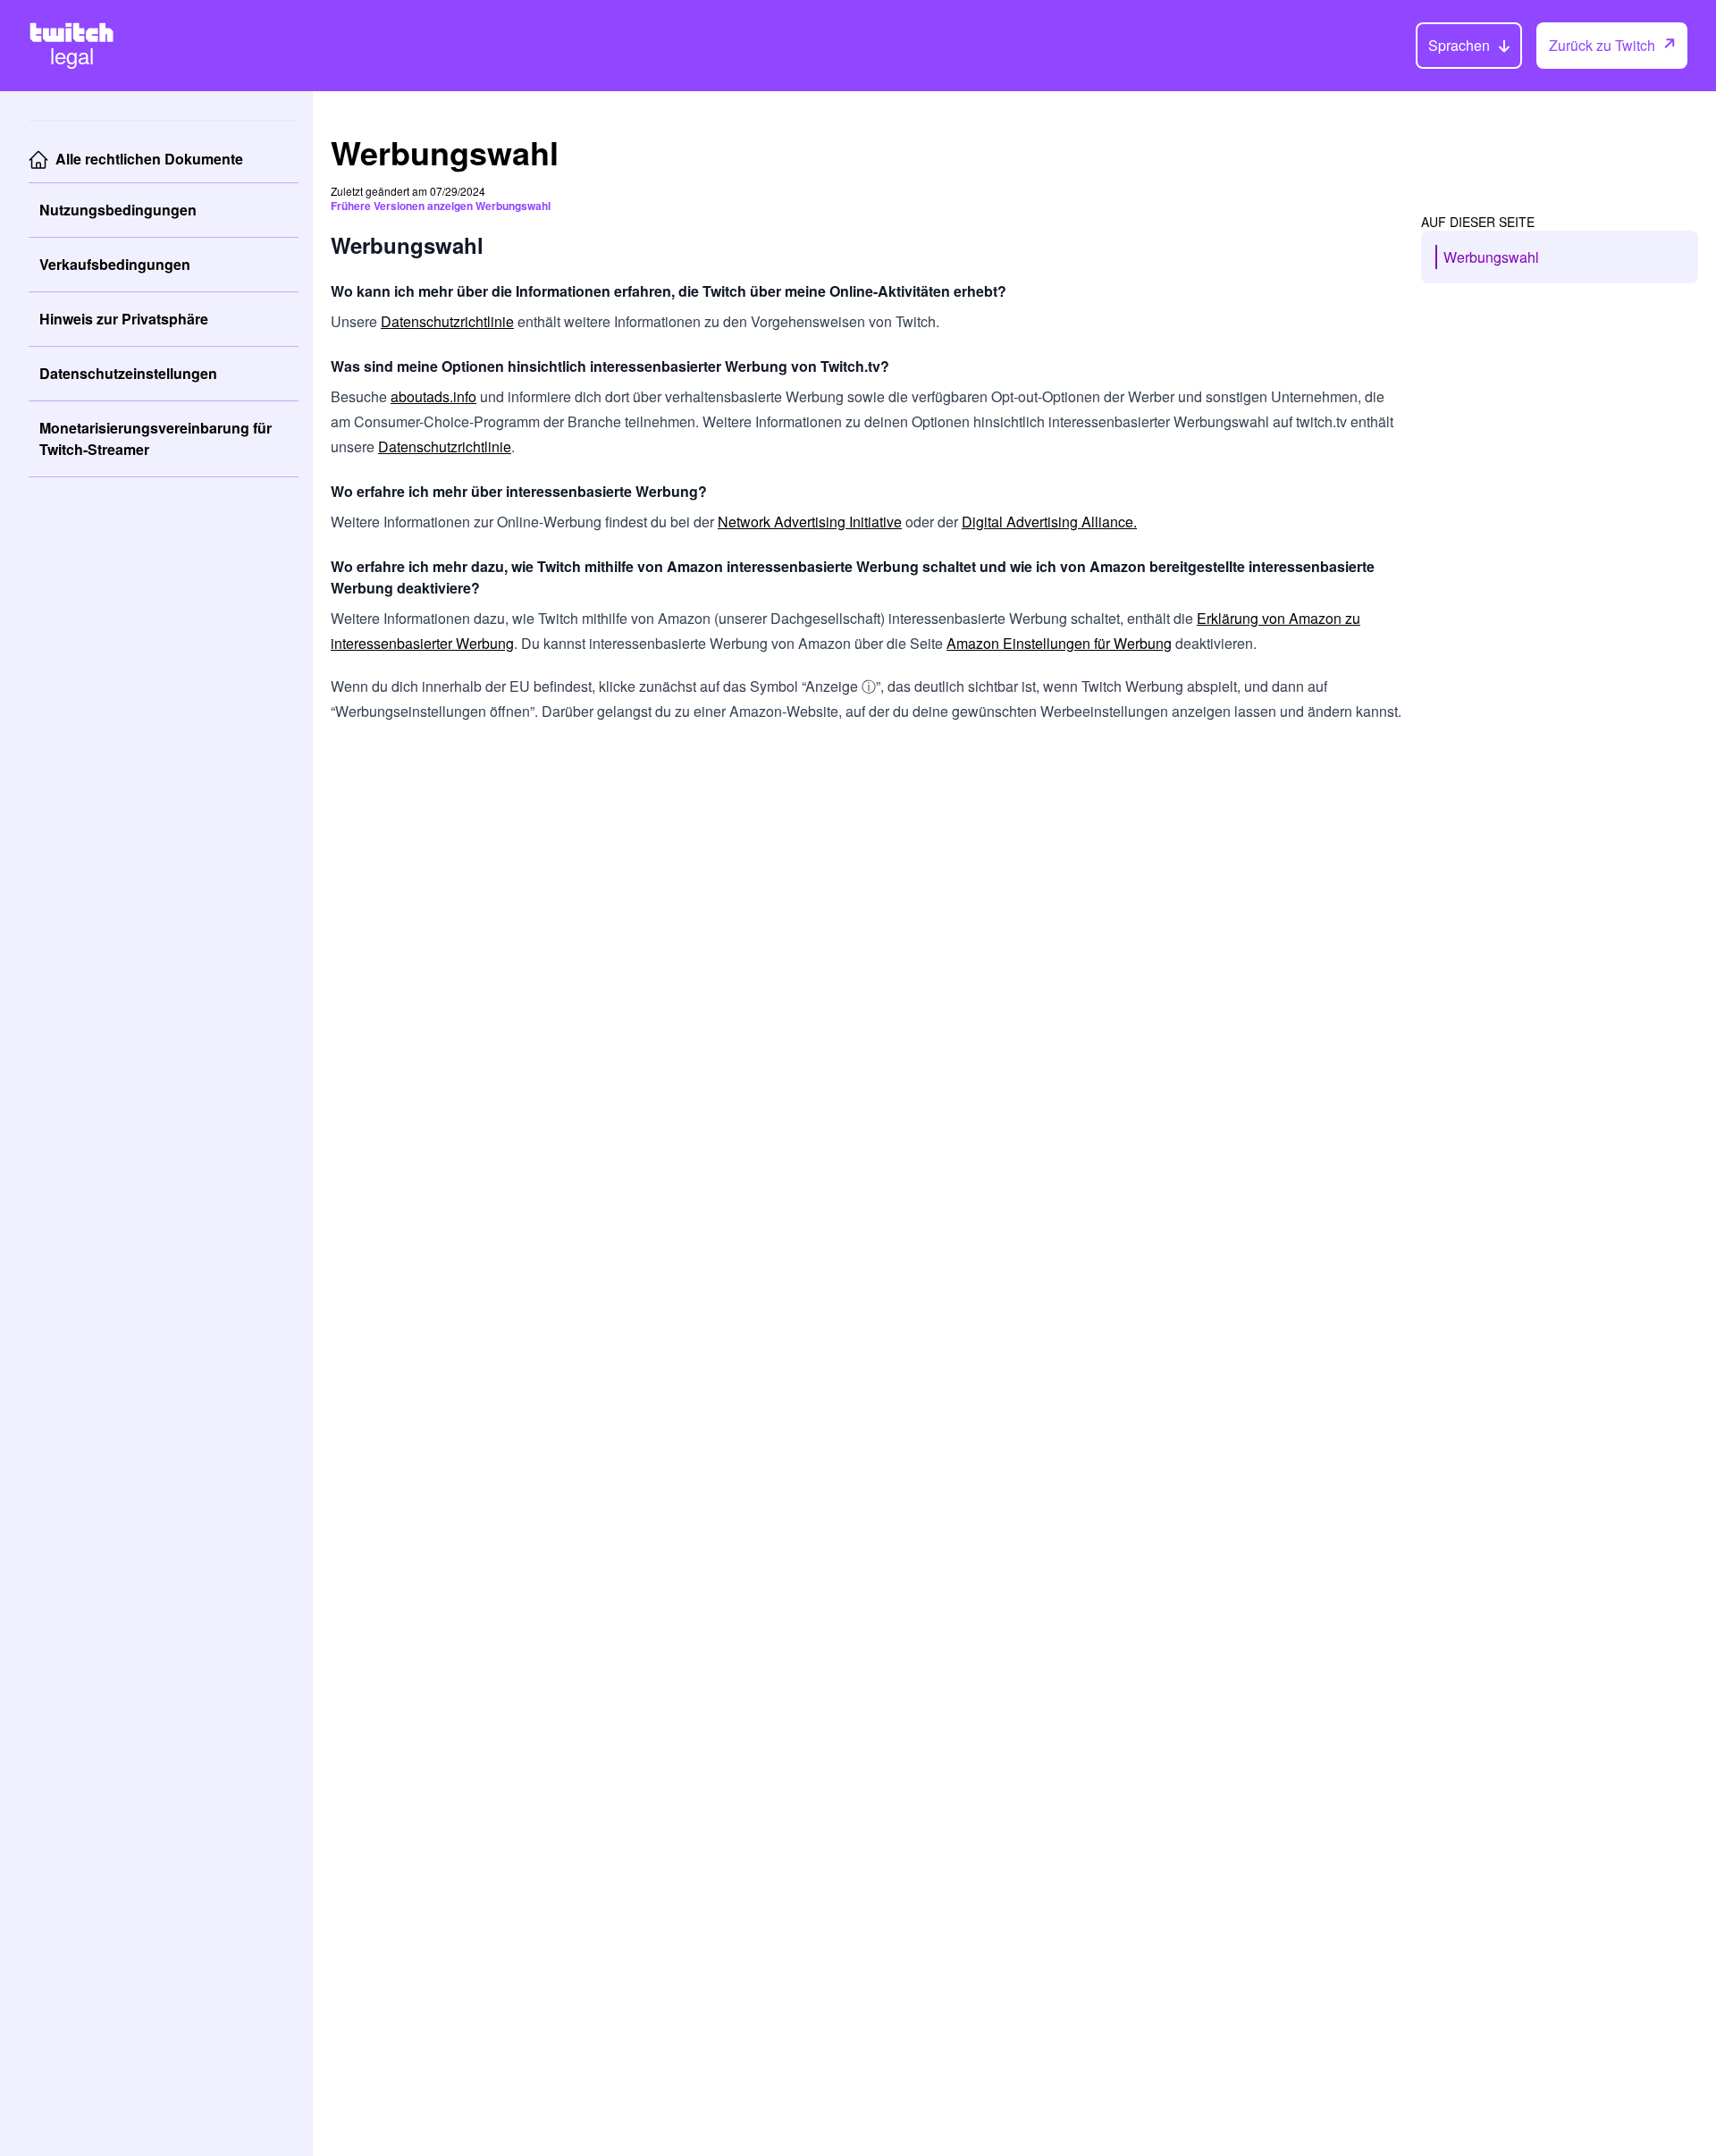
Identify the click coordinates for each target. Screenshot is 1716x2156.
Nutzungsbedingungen (118, 210)
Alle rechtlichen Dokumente (149, 159)
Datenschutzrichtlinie (447, 321)
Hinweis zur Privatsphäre (124, 319)
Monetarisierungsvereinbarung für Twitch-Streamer (156, 438)
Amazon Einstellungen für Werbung (1059, 643)
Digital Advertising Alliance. (1049, 522)
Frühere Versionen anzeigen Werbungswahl (441, 206)
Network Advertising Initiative (810, 522)
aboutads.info (433, 396)
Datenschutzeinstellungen (128, 373)
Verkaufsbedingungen (115, 264)
